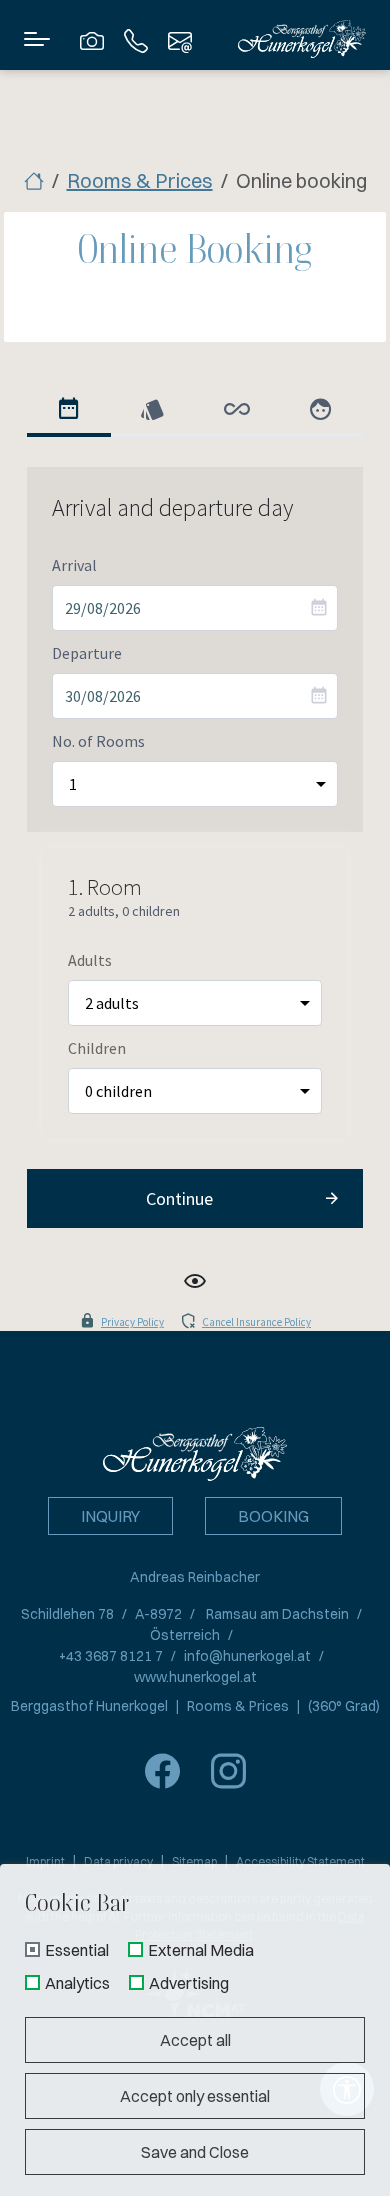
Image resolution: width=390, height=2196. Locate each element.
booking (273, 1516)
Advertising (189, 1984)
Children (97, 1048)
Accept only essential (195, 2096)
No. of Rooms (98, 741)
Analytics (77, 1984)
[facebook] (162, 1771)
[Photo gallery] (92, 39)
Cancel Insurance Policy (256, 1322)
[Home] (34, 180)
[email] (180, 39)
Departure (87, 653)
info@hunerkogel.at (247, 1656)
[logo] (195, 1451)
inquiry (110, 1516)
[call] (136, 39)
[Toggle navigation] (37, 39)
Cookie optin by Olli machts (310, 2188)
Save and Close (195, 2152)
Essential (77, 1951)
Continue (179, 1198)
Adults (90, 960)
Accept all (195, 2040)
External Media (201, 1951)
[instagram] (228, 1771)
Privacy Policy (132, 1322)
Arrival (74, 565)
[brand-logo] (302, 38)
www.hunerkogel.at (195, 1677)
